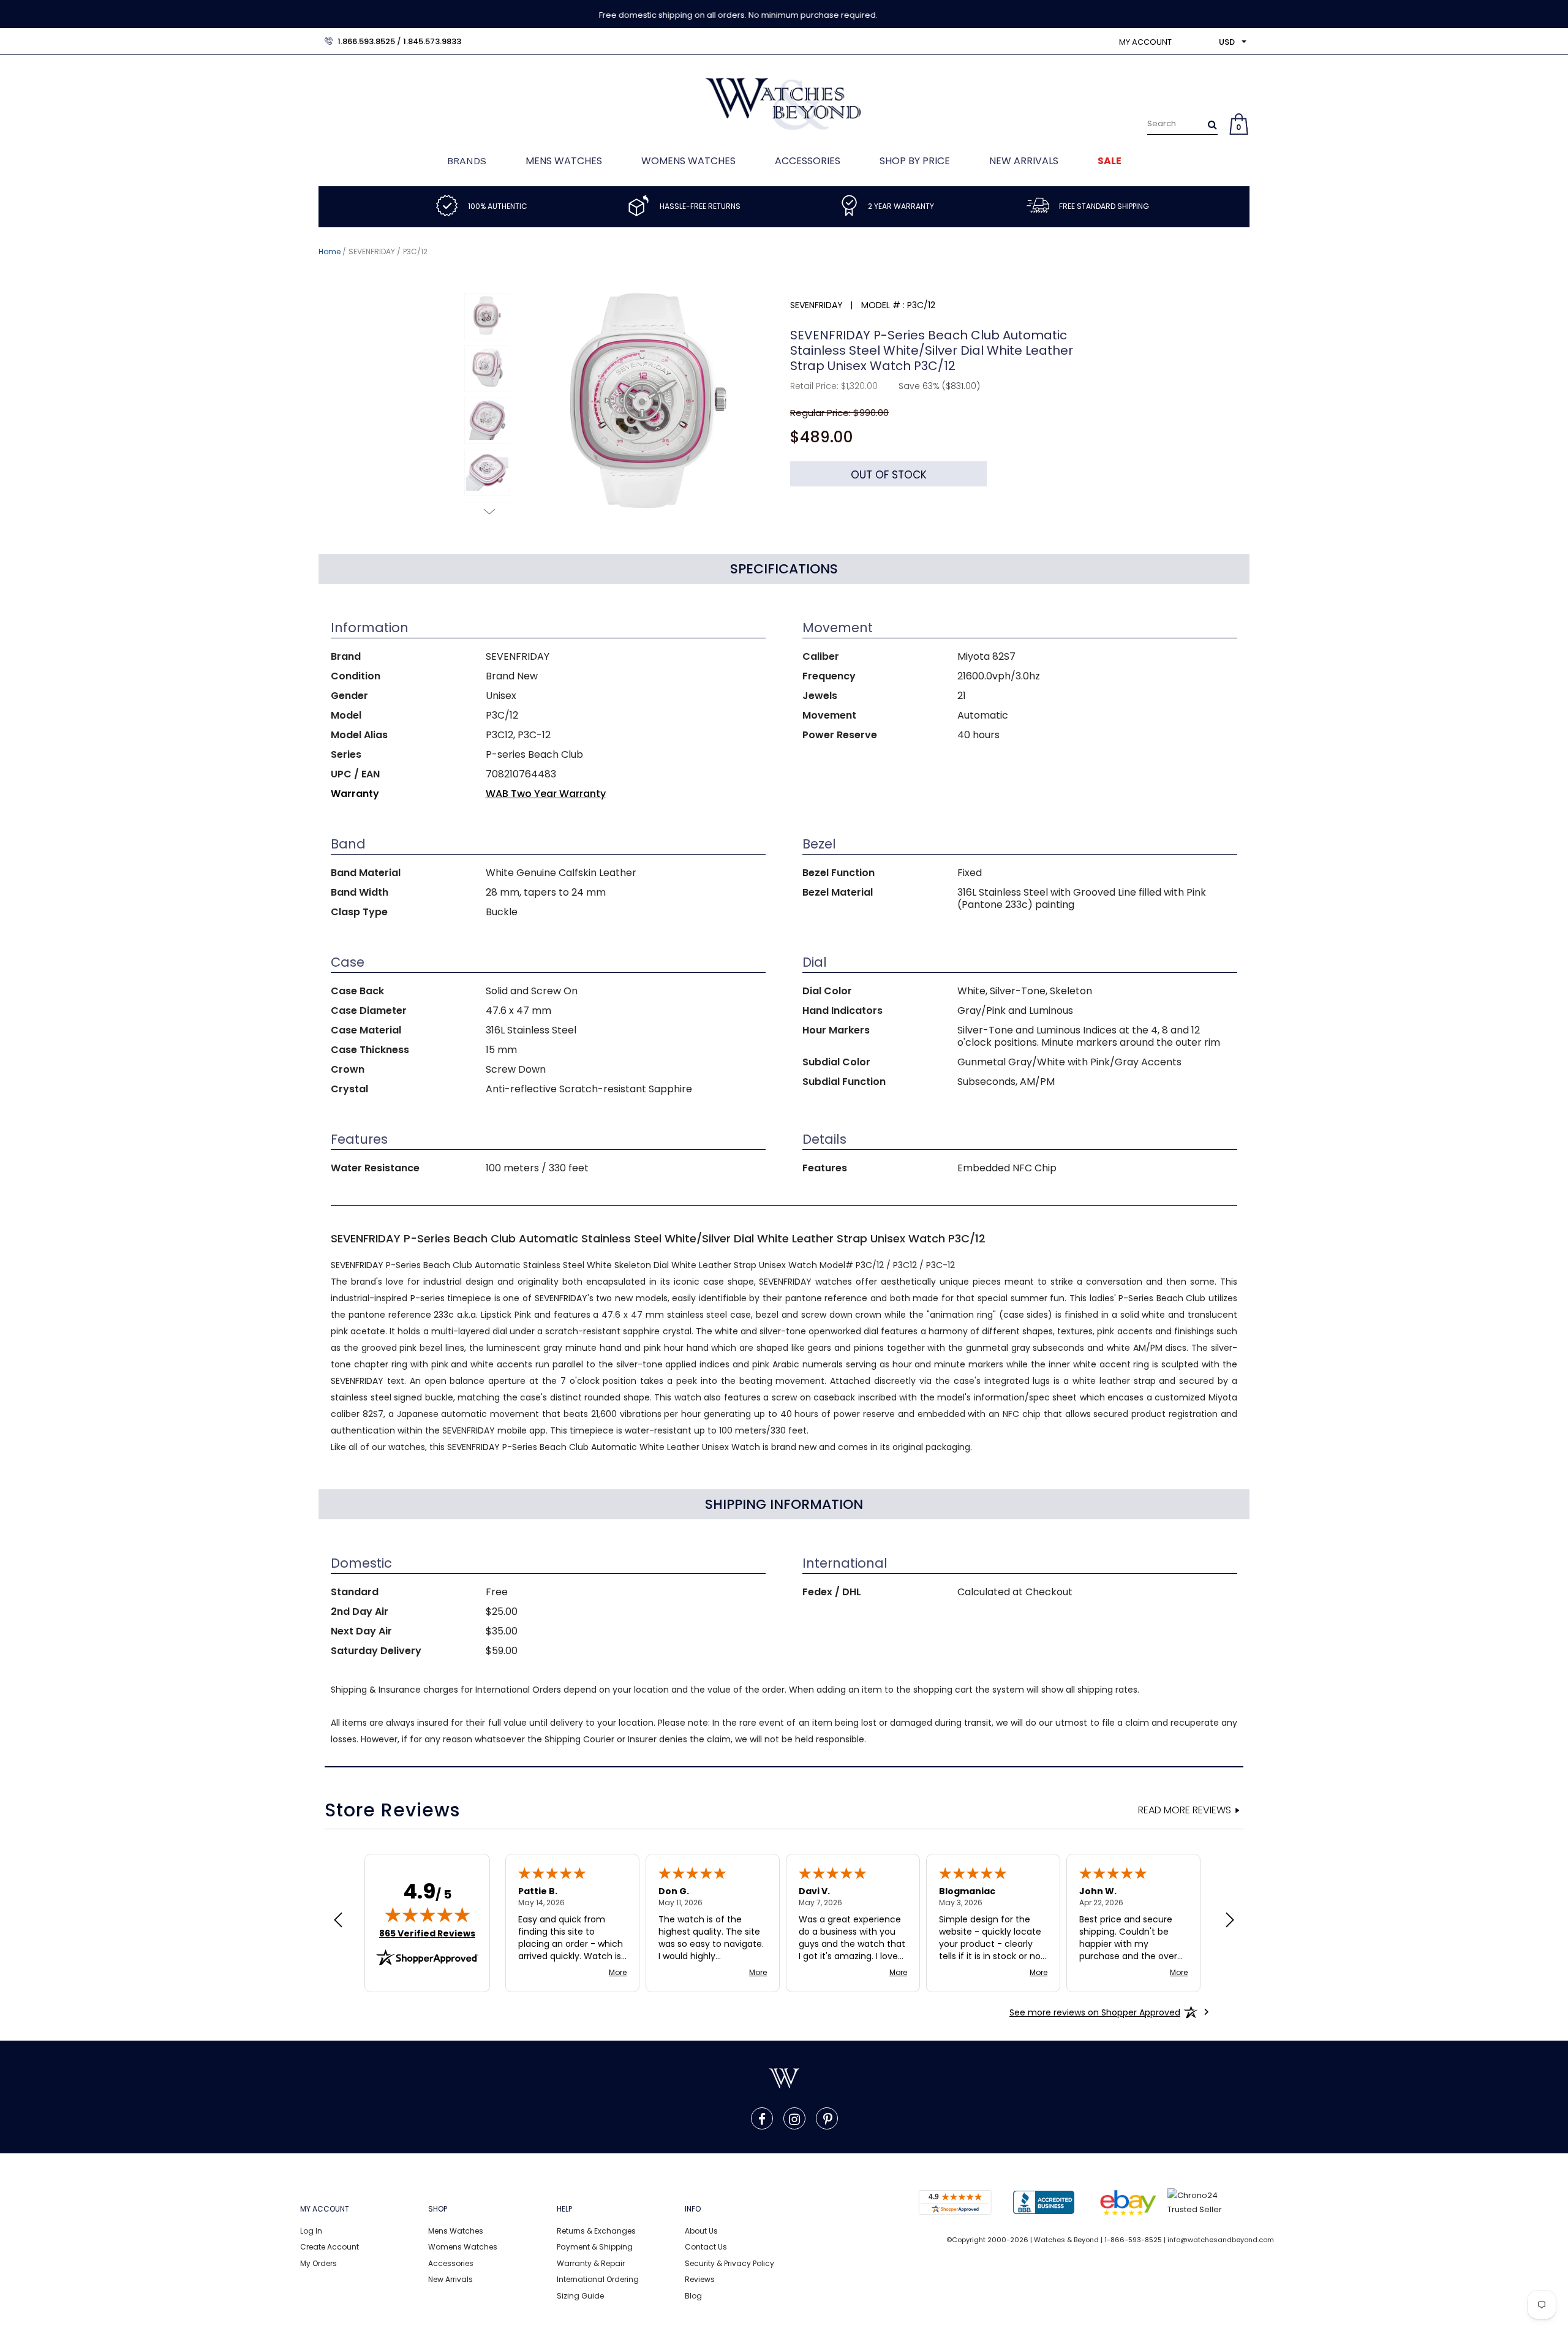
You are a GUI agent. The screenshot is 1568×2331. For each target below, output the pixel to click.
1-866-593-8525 (1133, 2240)
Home (330, 251)
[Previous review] (338, 1921)
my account (1145, 42)
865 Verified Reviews (427, 1933)
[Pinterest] (828, 2118)
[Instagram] (794, 2118)
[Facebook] (762, 2118)
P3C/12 (415, 251)
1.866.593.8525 (366, 41)
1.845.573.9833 (432, 41)
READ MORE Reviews (1185, 1810)
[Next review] (1230, 1921)
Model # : (883, 305)
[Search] (1212, 124)
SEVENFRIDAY (372, 251)
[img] (428, 1914)
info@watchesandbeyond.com (1221, 2240)
